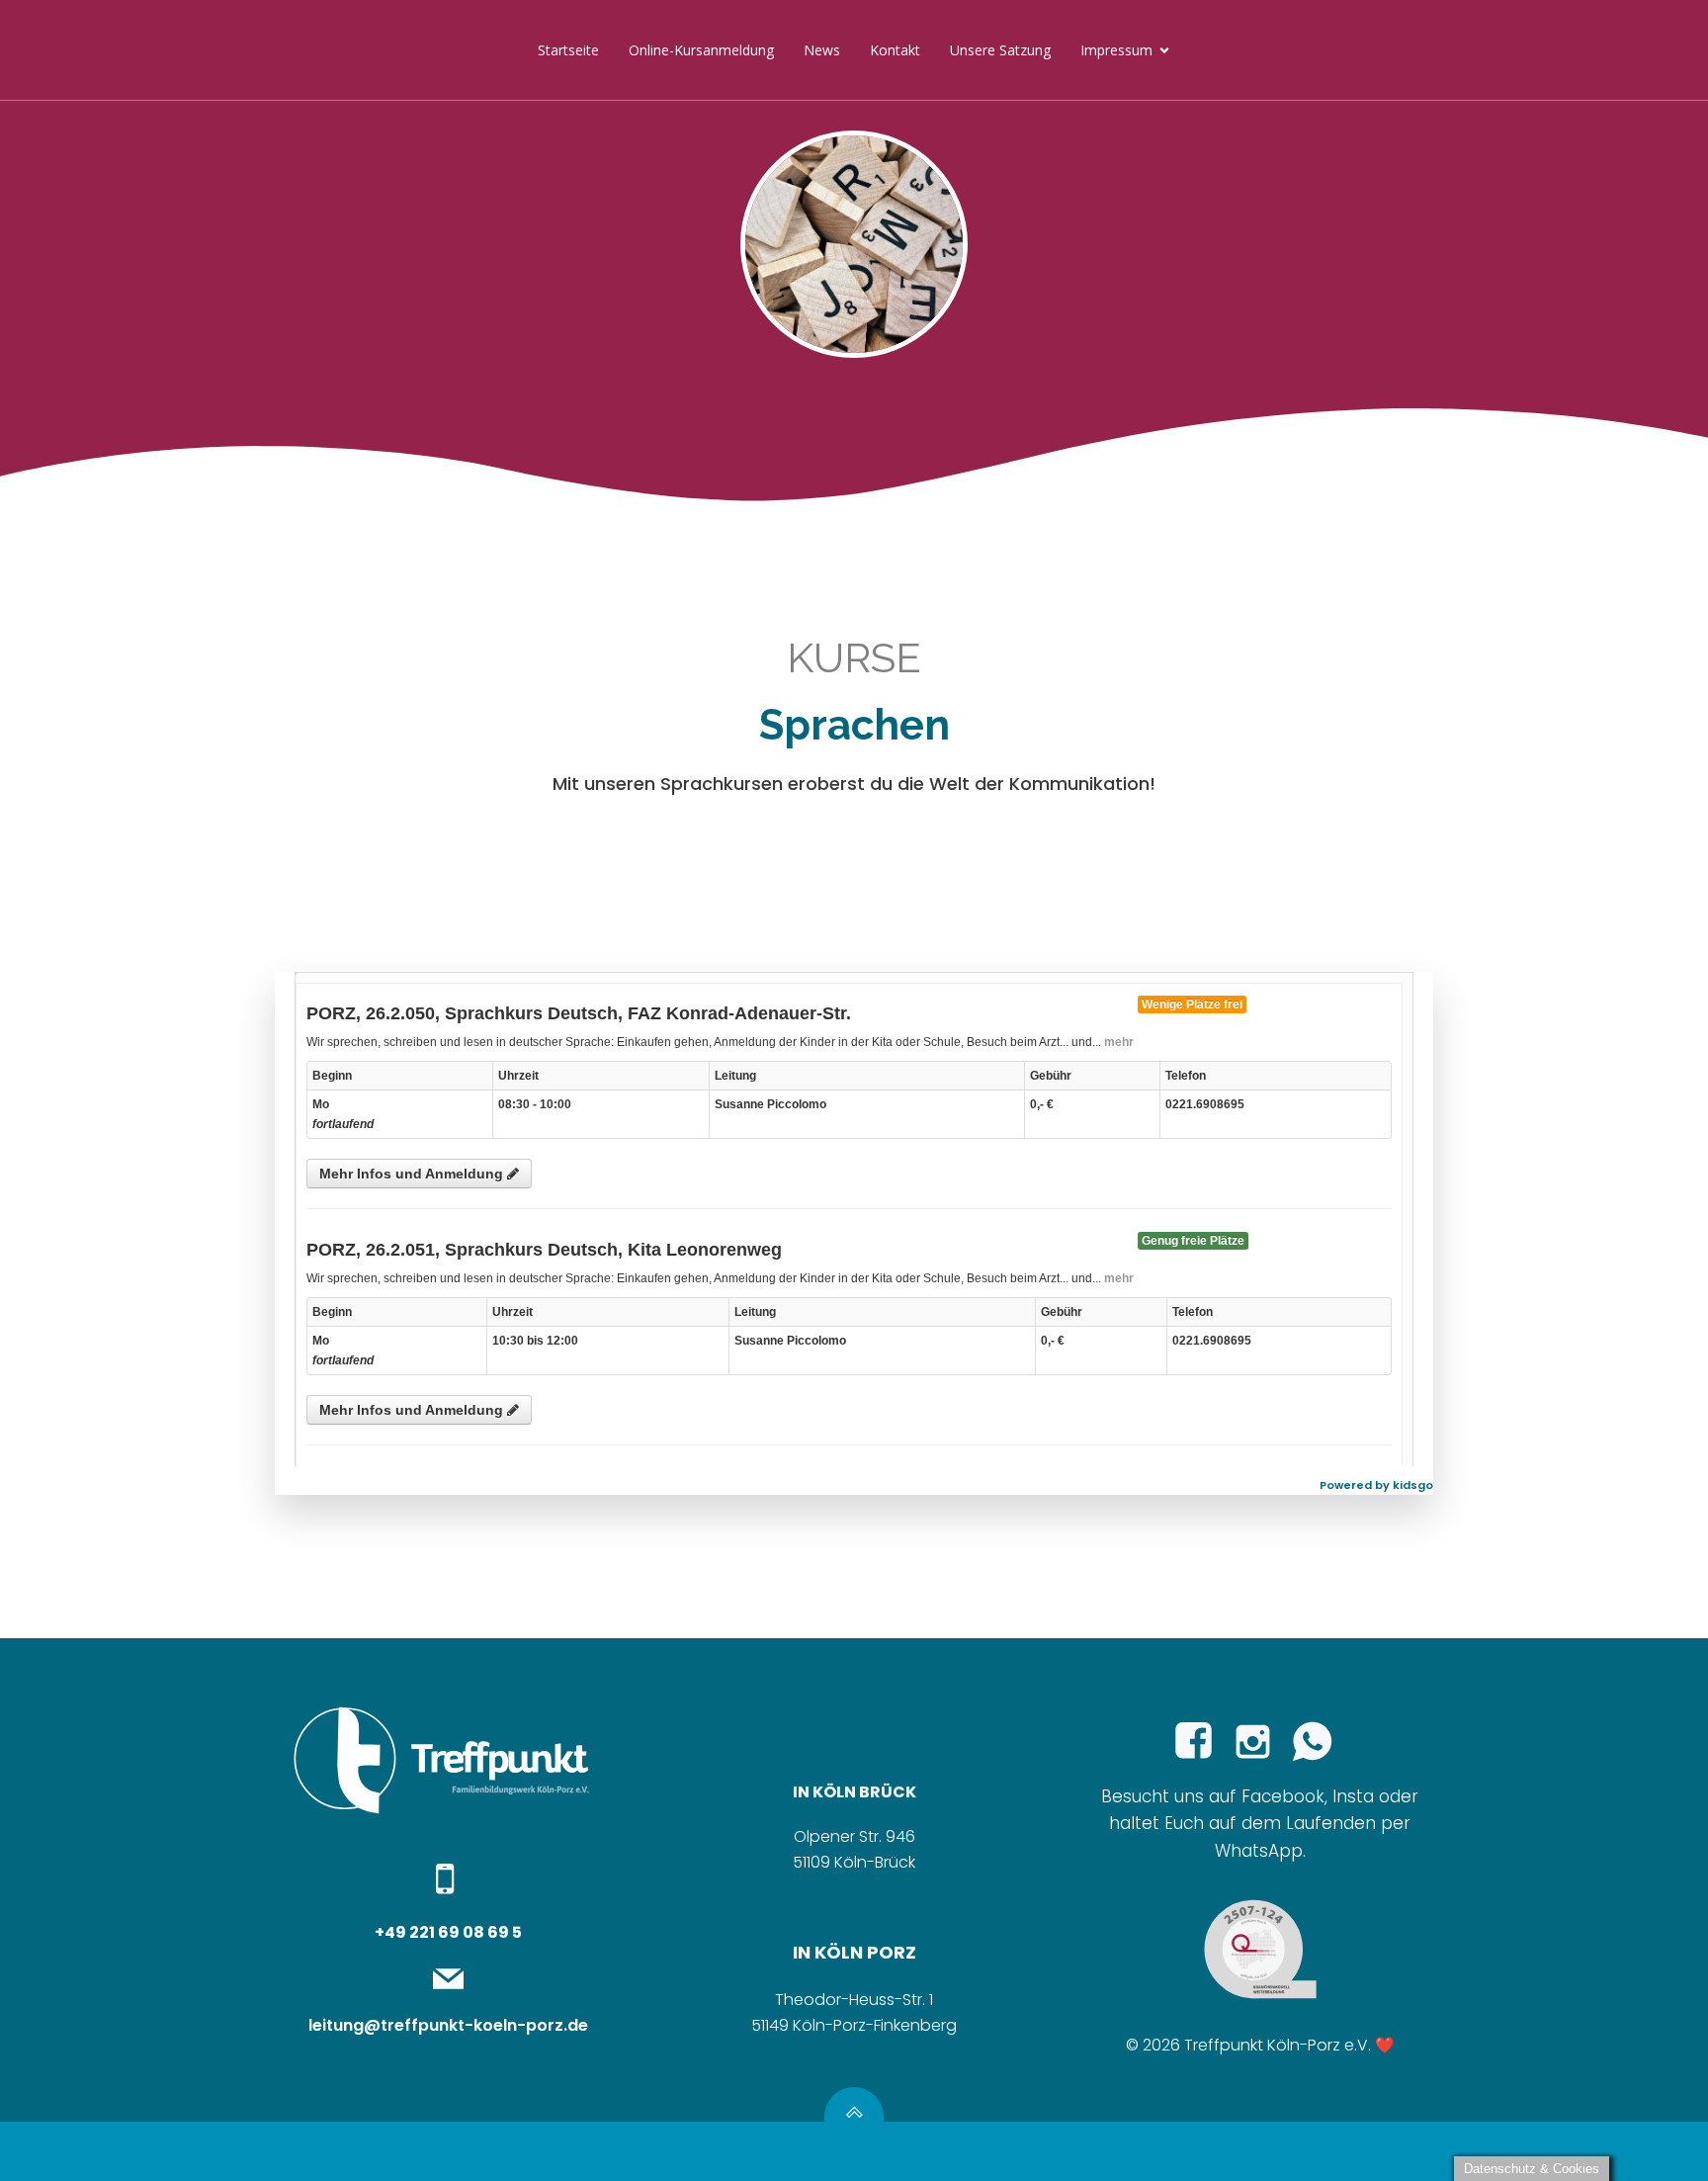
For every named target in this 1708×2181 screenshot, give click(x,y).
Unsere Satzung (1000, 50)
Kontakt (895, 50)
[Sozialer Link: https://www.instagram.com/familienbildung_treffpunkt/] (1260, 1742)
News (822, 50)
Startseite (568, 50)
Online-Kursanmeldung (701, 50)
